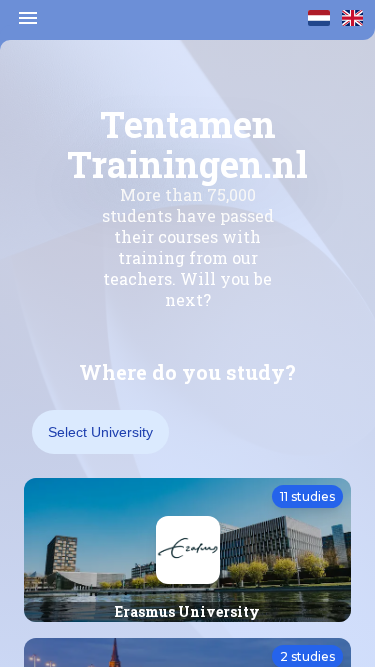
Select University (100, 432)
